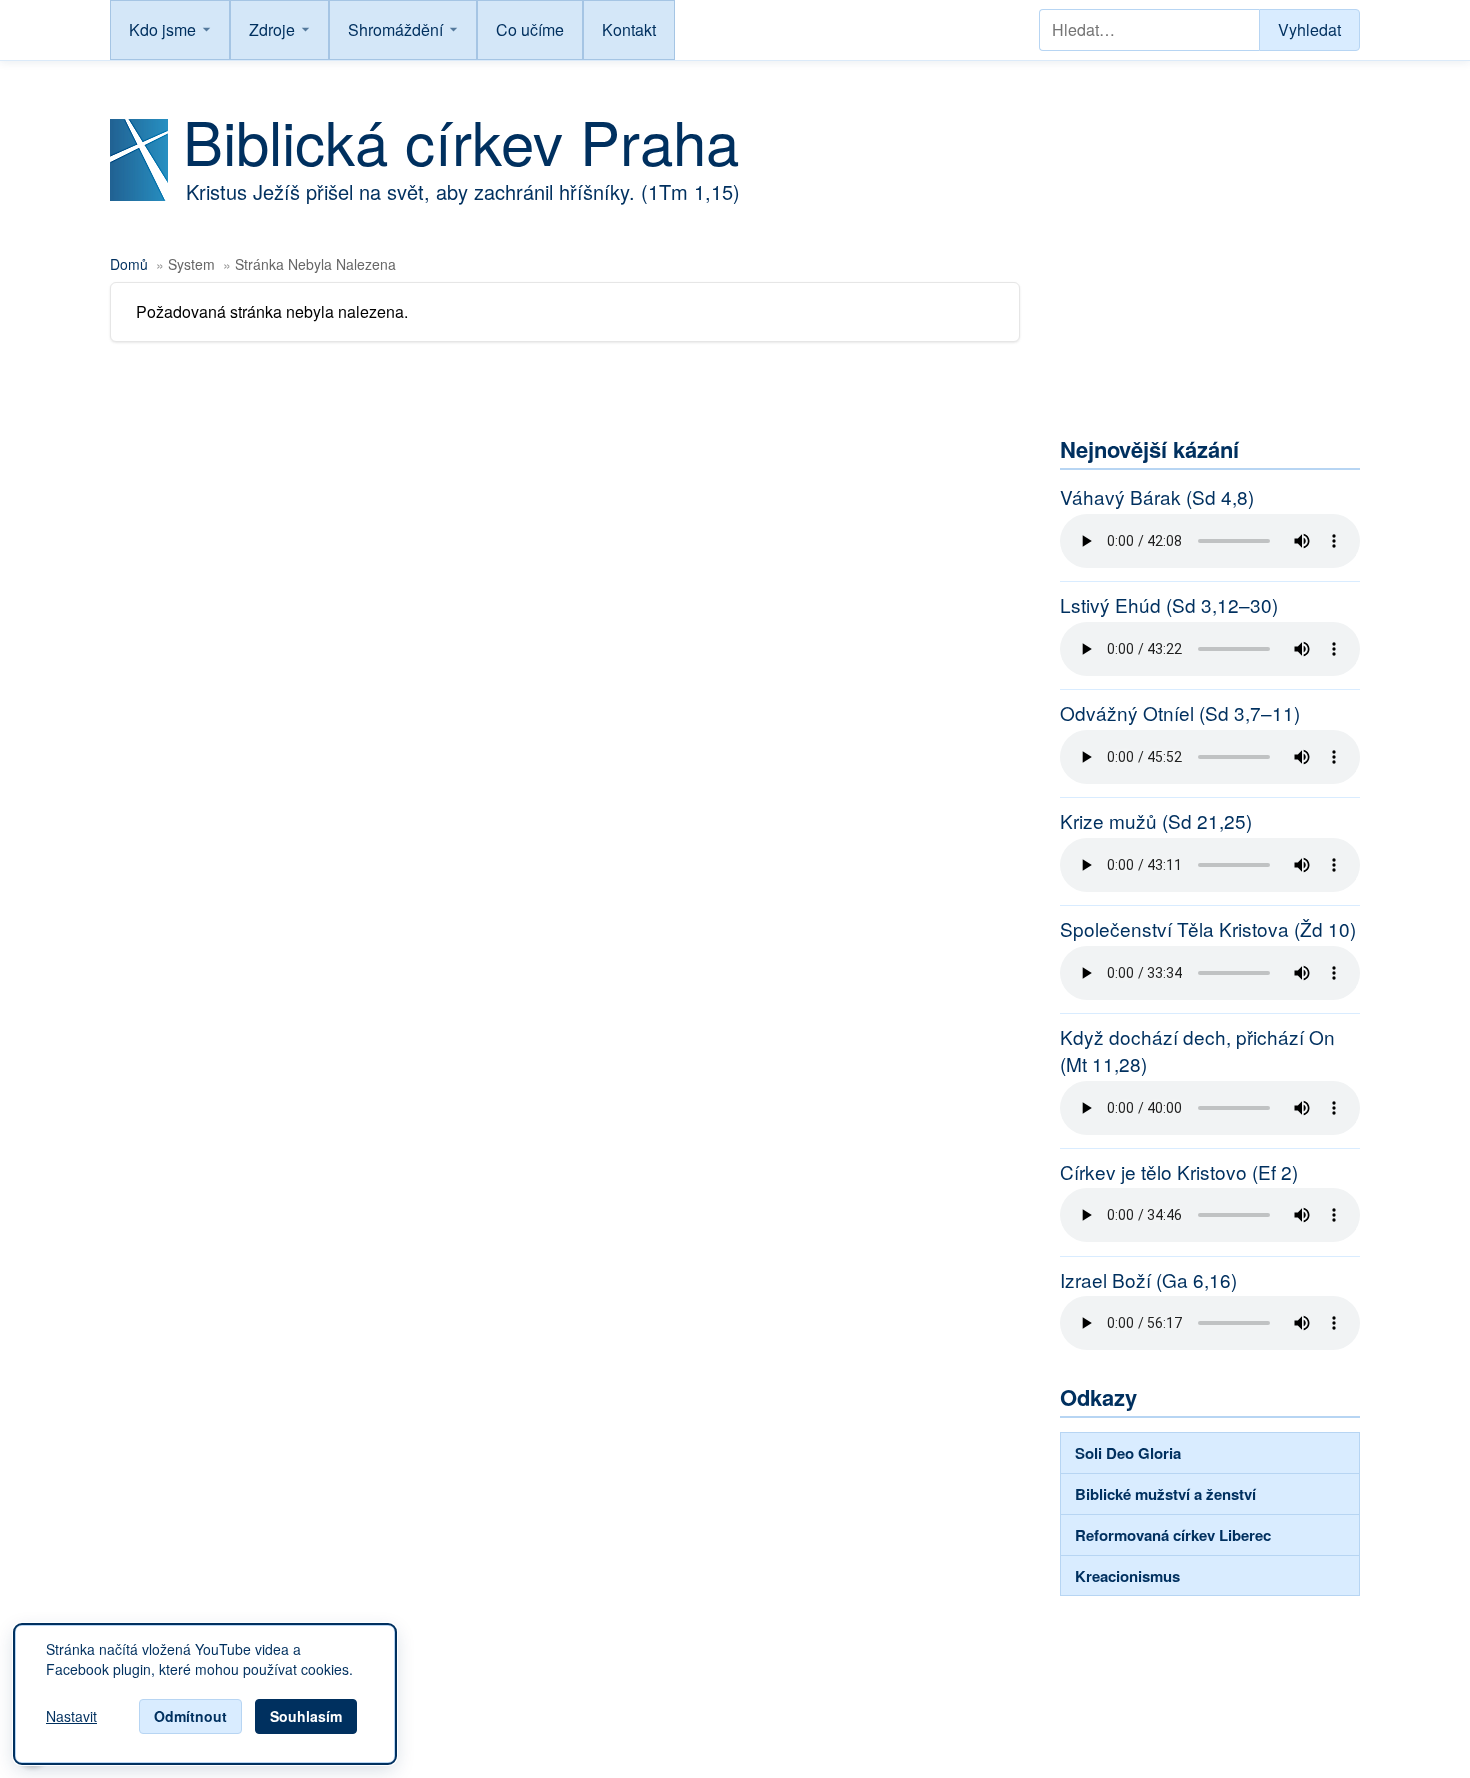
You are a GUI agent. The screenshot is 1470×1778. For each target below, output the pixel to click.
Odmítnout (190, 1716)
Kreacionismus (1127, 1576)
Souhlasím (306, 1716)
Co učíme (530, 29)
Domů (129, 264)
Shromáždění (395, 29)
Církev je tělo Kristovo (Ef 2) (1179, 1172)
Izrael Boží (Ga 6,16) (1148, 1280)
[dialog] (205, 1694)
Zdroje (272, 29)
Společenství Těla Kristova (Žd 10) (1208, 929)
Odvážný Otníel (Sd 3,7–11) (1180, 713)
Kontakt (629, 29)
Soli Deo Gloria (1128, 1453)
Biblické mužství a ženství (1165, 1494)
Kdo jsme (162, 29)
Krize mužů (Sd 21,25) (1156, 821)
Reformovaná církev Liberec (1173, 1535)
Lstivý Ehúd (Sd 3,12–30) (1169, 605)
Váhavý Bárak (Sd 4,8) (1157, 497)
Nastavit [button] (71, 1717)
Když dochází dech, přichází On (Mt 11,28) (1197, 1050)
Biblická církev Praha (461, 140)
